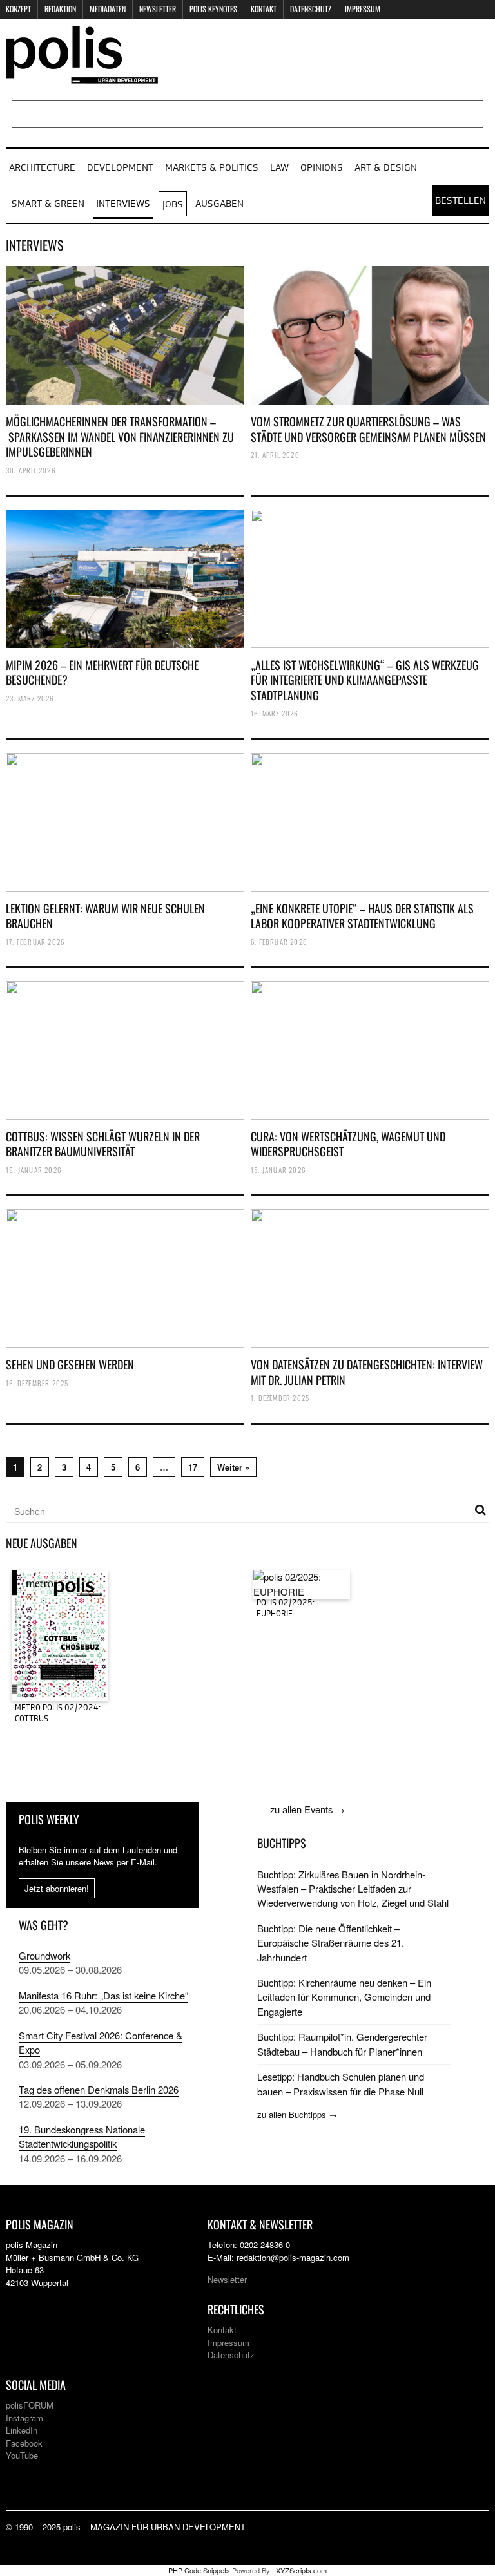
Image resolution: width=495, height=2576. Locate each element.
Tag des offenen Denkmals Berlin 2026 (99, 2089)
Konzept (18, 9)
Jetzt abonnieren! (57, 1888)
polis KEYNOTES (213, 9)
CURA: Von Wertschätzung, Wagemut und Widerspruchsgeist (348, 1144)
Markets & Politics (212, 168)
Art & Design (386, 168)
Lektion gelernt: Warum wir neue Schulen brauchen (105, 916)
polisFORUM (30, 2405)
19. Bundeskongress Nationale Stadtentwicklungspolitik (82, 2136)
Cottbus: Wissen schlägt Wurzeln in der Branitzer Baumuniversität (103, 1144)
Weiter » (233, 1467)
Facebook (24, 2443)
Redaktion (60, 9)
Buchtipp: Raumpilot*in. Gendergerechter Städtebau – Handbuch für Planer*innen (342, 2044)
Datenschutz (311, 9)
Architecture (42, 168)
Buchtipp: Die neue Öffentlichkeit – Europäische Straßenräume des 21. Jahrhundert (331, 1943)
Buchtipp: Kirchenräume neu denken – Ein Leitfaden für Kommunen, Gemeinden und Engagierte (344, 1997)
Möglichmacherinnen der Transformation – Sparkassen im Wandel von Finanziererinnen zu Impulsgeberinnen (120, 436)
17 (193, 1467)
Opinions (322, 168)
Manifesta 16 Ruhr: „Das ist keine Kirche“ (103, 1995)
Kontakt (264, 9)
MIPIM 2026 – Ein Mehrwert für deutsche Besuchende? (102, 672)
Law (279, 168)
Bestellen (461, 201)
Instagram (24, 2418)
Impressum (363, 9)
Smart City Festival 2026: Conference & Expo (101, 2042)
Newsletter (158, 9)
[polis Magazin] (82, 76)
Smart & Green (48, 204)
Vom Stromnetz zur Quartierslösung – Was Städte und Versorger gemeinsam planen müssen (368, 429)
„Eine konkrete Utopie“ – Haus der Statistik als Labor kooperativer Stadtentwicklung (362, 916)
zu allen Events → (307, 1809)
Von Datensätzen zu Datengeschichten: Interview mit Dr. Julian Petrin (367, 1372)
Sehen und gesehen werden (70, 1364)
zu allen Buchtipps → (297, 2114)
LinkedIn (22, 2430)
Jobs (173, 205)
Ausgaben (219, 204)
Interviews (123, 204)
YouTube (22, 2455)
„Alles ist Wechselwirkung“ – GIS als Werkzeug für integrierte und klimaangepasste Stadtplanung (365, 680)
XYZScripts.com (301, 2570)
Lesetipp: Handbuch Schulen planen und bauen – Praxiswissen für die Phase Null (341, 2084)
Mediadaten (108, 9)
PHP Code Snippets (199, 2570)
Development (120, 168)
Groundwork (44, 1955)
